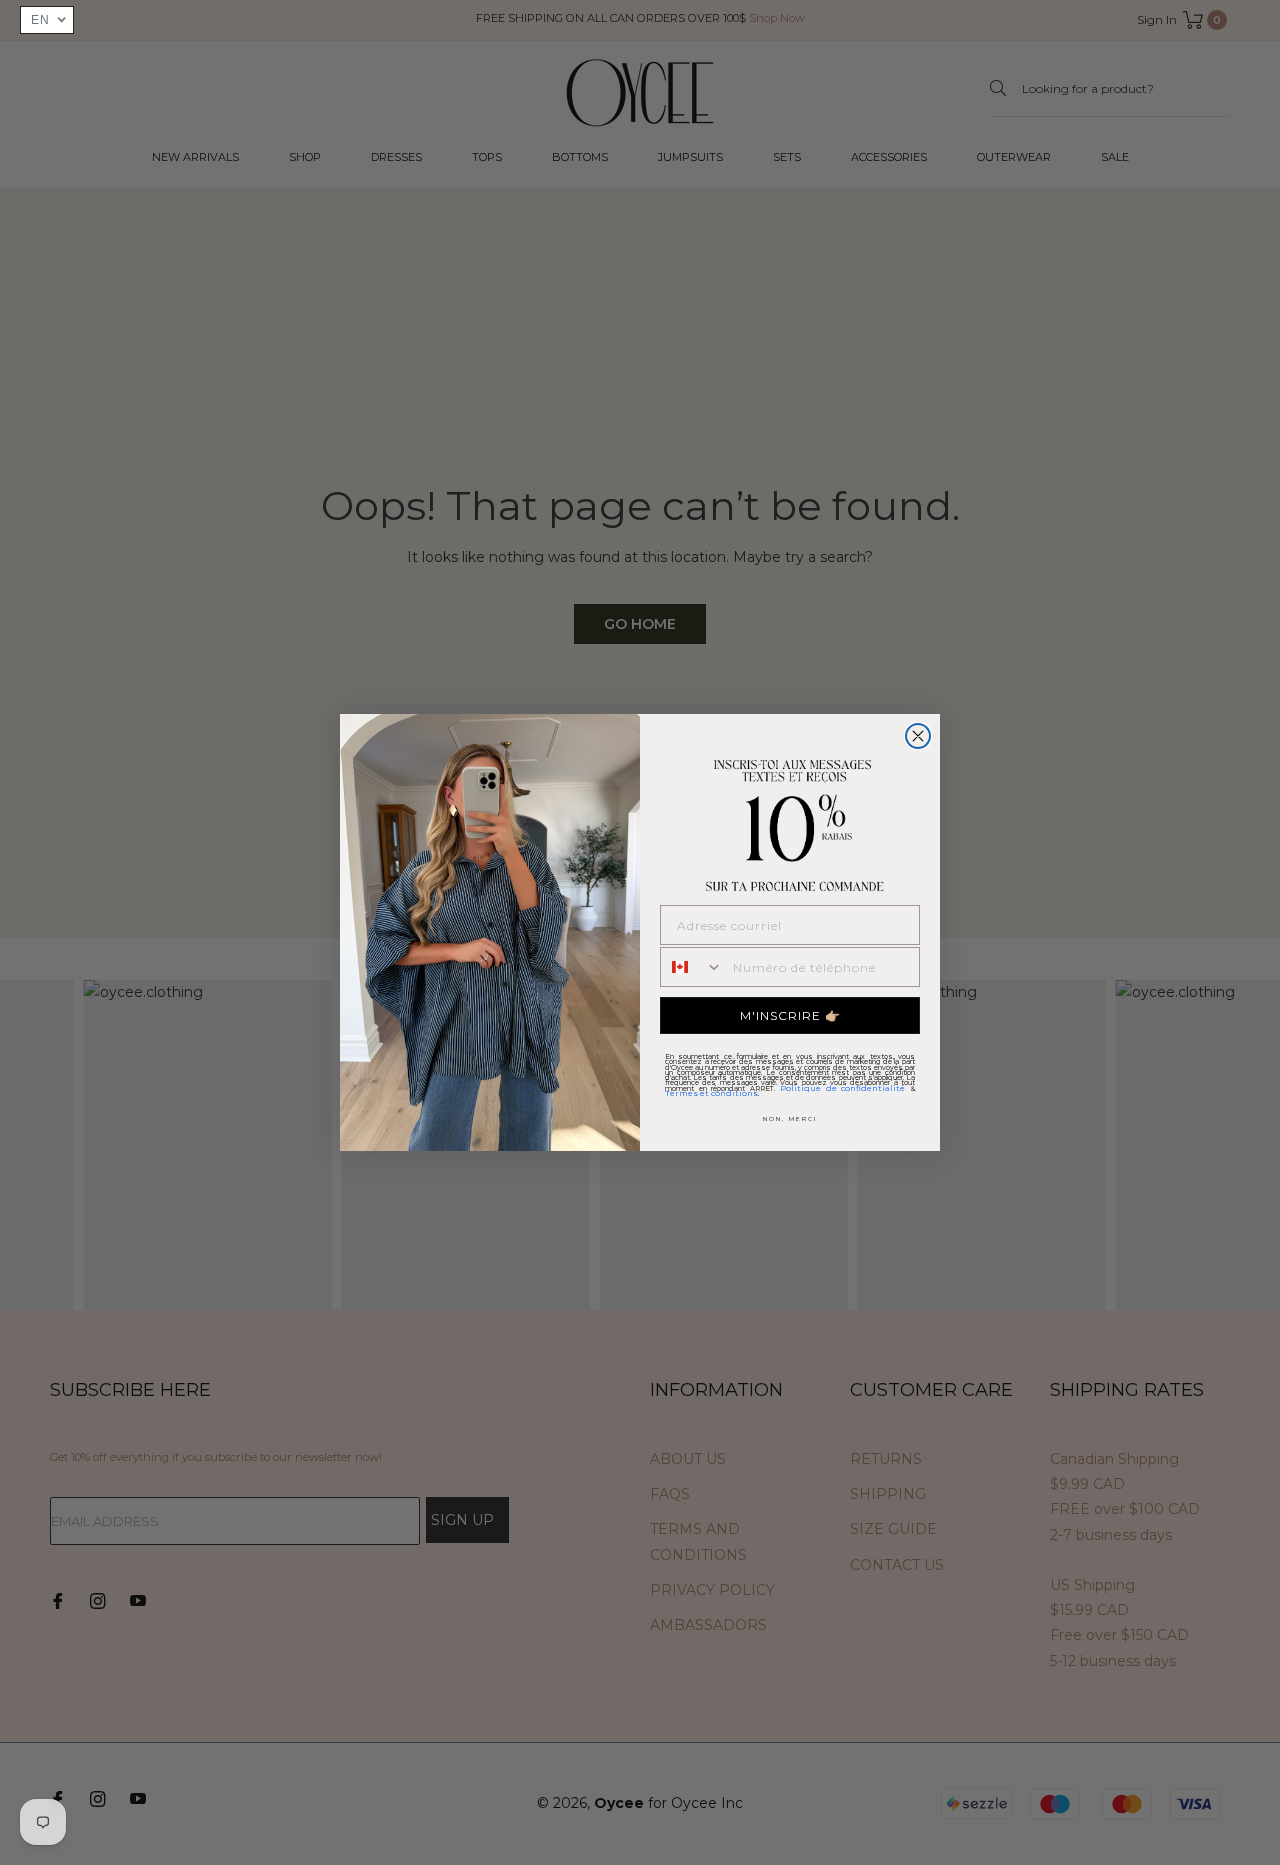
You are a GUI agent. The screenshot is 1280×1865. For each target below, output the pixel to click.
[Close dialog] (918, 736)
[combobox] (692, 967)
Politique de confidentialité (842, 1088)
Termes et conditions (711, 1093)
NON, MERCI (790, 1119)
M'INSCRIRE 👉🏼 (790, 1015)
